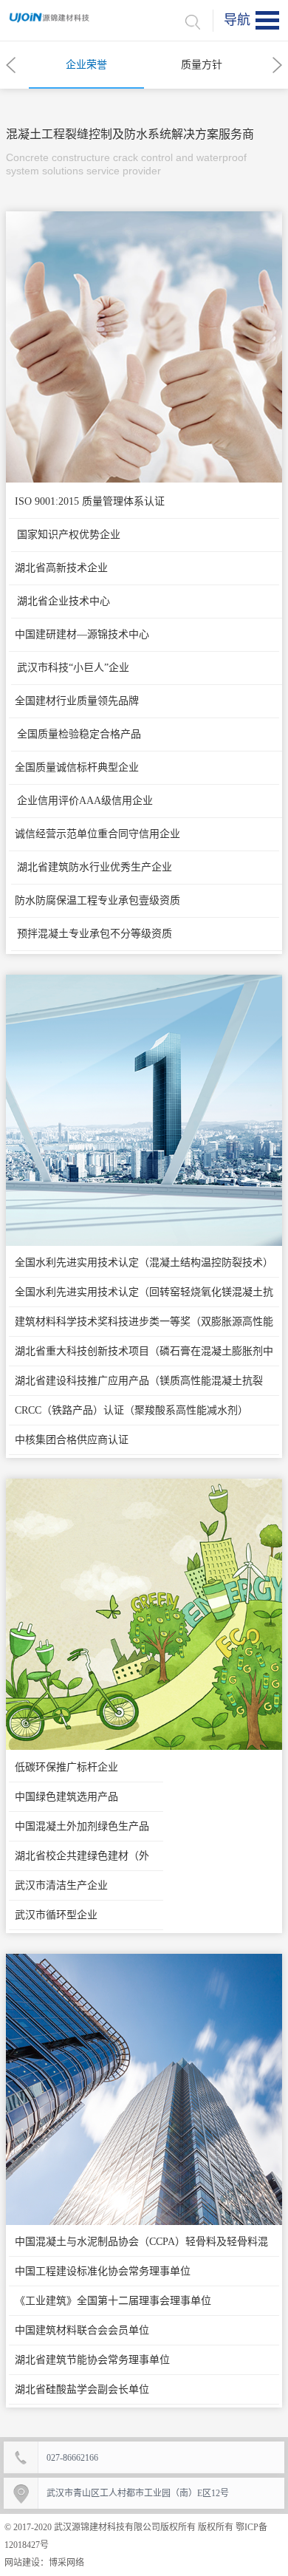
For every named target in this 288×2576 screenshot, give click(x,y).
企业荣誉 (86, 65)
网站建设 (22, 2563)
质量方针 (202, 65)
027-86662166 (72, 2458)
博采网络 (66, 2563)
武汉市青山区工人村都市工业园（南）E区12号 (138, 2493)
